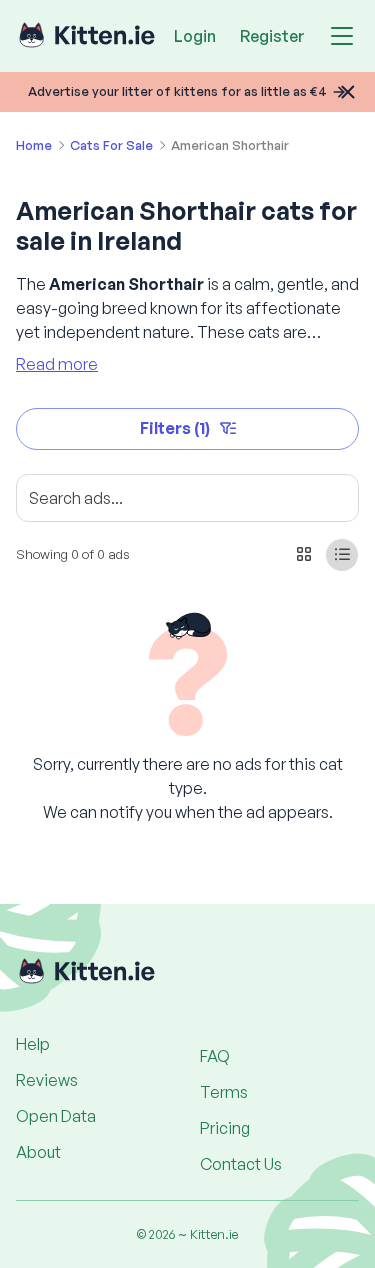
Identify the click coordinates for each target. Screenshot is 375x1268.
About (38, 1152)
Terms (224, 1092)
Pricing (225, 1128)
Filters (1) (175, 428)
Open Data (56, 1116)
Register (272, 36)
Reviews (47, 1080)
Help (33, 1044)
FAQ (215, 1056)
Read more (57, 364)
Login (195, 36)
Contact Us (241, 1164)
